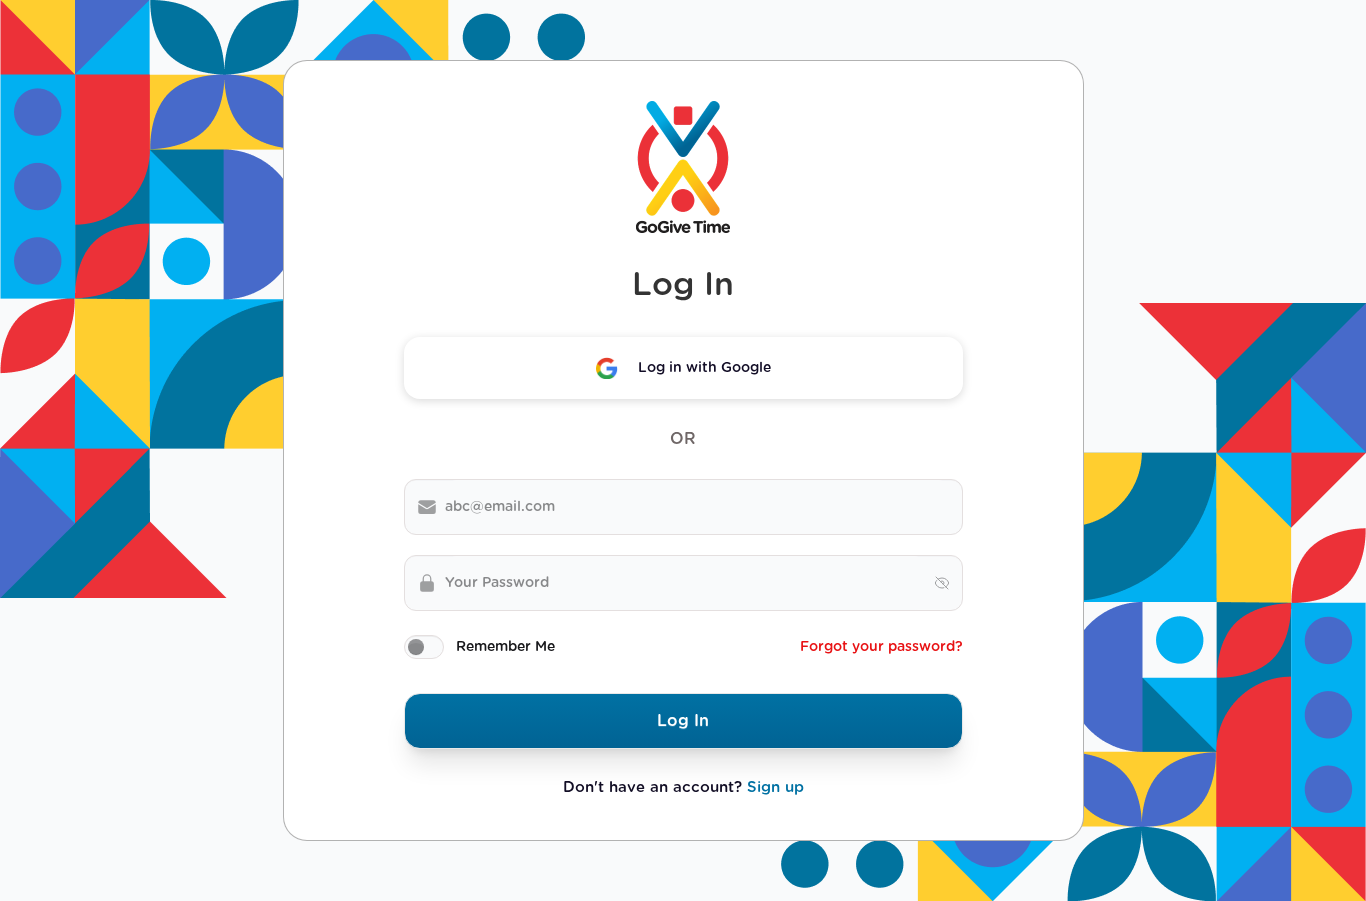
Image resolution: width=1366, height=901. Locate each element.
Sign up (775, 787)
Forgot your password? (881, 647)
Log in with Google (704, 368)
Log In (683, 721)
